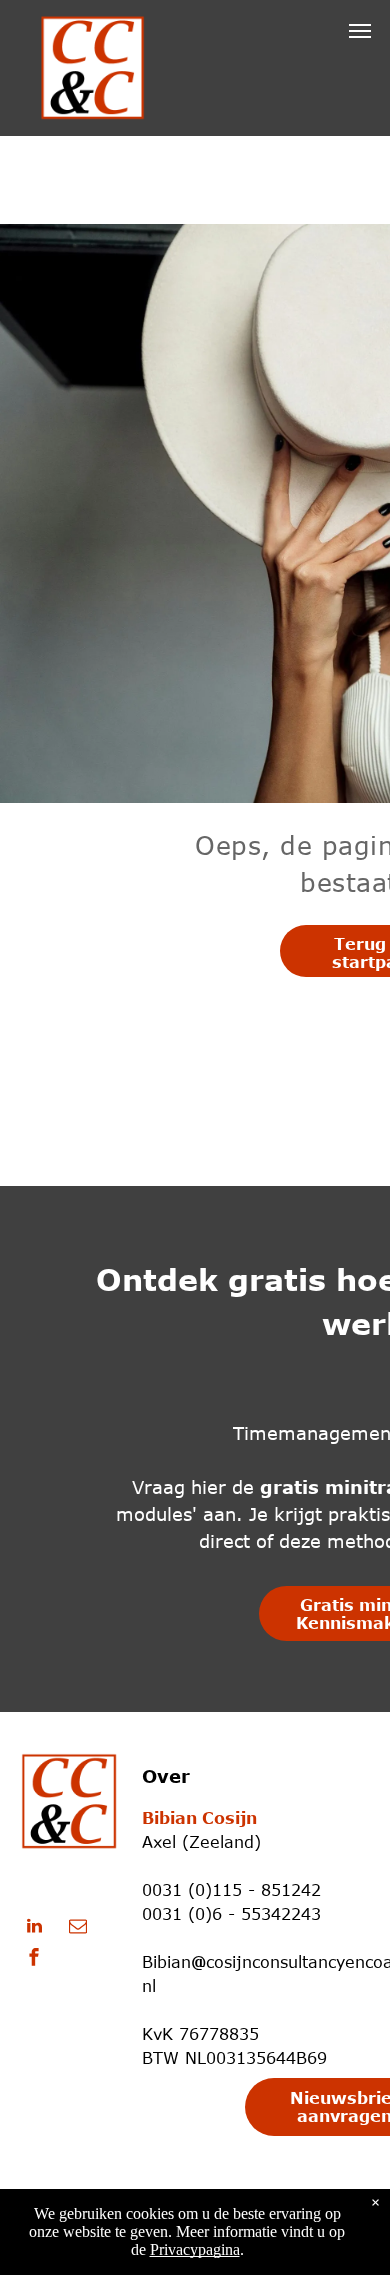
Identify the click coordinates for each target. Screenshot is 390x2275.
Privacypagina (195, 2249)
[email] (78, 1928)
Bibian (166, 1962)
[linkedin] (34, 1928)
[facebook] (34, 1959)
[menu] (360, 31)
